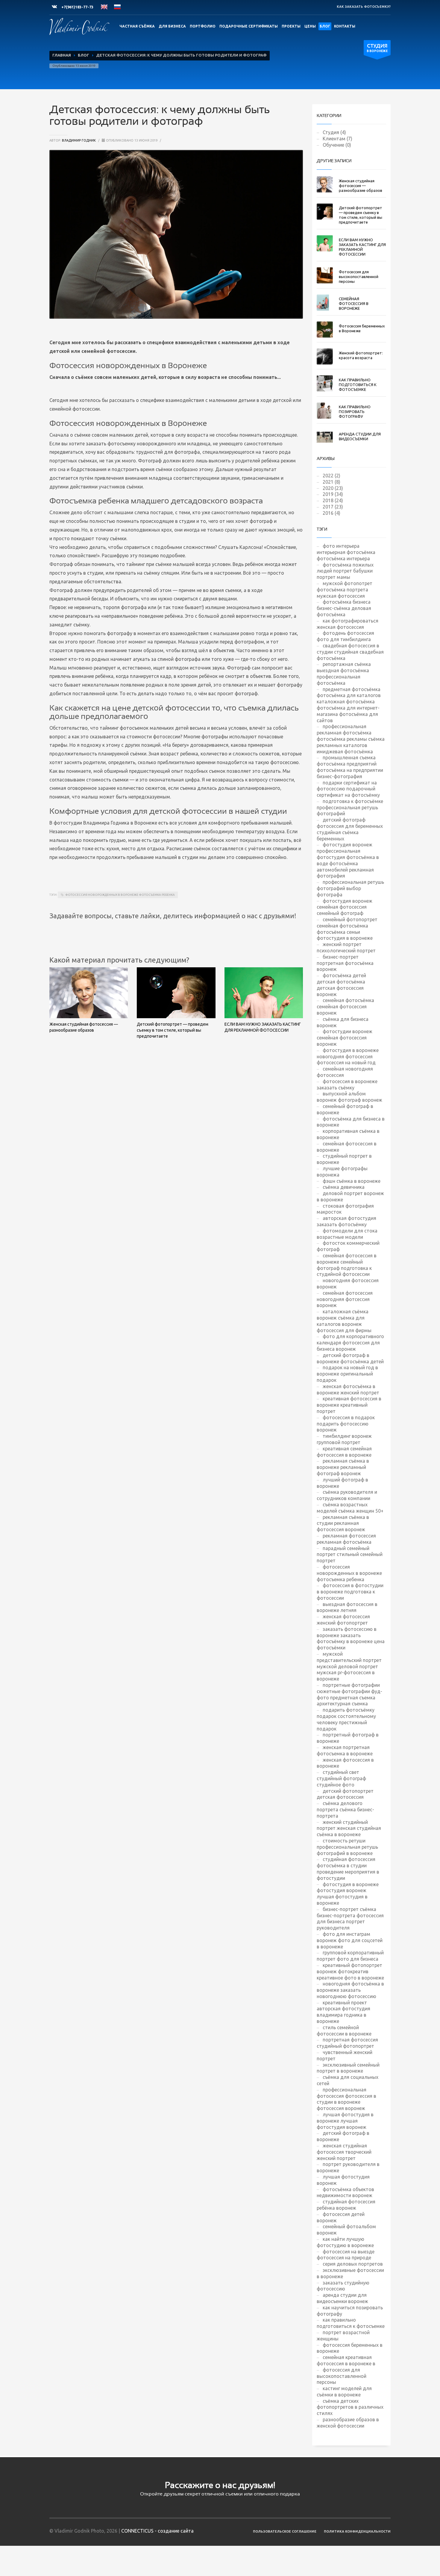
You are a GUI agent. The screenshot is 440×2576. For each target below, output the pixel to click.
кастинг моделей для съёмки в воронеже (344, 2391)
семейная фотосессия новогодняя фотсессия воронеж (345, 1299)
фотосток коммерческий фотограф (348, 1246)
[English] (104, 7)
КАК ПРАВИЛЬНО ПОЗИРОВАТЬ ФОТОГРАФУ (355, 412)
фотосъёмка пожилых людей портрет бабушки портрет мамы (345, 571)
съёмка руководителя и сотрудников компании (347, 1495)
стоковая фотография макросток (345, 1209)
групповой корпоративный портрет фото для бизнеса (350, 1956)
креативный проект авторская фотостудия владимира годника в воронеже (343, 2012)
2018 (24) (333, 500)
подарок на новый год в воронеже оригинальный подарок (347, 1374)
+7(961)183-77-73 (77, 7)
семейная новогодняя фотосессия (345, 1072)
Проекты (291, 26)
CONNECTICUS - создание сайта (157, 2531)
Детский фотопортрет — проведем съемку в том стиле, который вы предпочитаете (173, 1030)
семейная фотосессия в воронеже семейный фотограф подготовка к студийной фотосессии (347, 1265)
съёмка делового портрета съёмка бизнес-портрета (345, 1810)
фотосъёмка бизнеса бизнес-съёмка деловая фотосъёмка (344, 608)
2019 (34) (333, 494)
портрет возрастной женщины (343, 2336)
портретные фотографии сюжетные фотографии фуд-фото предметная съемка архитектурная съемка (349, 1694)
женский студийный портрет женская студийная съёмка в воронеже (349, 1828)
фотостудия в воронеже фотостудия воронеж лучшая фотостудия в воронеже (348, 1894)
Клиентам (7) (337, 139)
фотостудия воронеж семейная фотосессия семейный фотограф (345, 907)
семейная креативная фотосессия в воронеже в (346, 2360)
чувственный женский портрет (345, 2055)
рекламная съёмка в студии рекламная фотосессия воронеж (343, 1523)
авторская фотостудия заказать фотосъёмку (346, 1221)
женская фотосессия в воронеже (345, 1763)
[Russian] (117, 7)
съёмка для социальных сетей (348, 2080)
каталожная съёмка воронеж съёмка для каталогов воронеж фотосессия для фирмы (344, 1321)
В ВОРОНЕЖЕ (377, 48)
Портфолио (203, 26)
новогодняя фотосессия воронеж (348, 1284)
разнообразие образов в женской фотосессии (348, 2423)
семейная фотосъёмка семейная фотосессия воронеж (345, 1007)
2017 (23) (333, 507)
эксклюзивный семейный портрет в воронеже (348, 2068)
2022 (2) (331, 476)
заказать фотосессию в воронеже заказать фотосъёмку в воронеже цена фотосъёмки (351, 1638)
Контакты (345, 26)
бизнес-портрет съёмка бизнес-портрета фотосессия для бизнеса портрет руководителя (350, 1918)
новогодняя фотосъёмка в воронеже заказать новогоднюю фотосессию (350, 1990)
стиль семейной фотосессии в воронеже (344, 2031)
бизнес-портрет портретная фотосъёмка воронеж (345, 963)
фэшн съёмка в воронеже (352, 1181)
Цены (310, 26)
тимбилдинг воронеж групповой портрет (344, 1439)
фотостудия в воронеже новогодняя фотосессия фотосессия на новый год (348, 1056)
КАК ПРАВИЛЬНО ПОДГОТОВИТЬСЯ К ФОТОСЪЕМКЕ (358, 385)
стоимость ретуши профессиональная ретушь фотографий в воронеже (347, 1847)
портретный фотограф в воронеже (348, 1738)
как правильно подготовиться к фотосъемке (351, 2323)
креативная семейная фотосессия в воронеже (344, 1452)
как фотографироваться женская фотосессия (348, 624)
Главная (62, 55)
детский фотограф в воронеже (343, 2136)
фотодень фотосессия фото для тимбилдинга (345, 636)
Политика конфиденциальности (357, 2531)
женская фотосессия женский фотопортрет (343, 1620)
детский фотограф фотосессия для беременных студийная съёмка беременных (350, 829)
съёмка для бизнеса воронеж (343, 1022)
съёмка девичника (344, 1187)
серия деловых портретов (353, 2264)
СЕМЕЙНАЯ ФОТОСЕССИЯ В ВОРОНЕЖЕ (354, 303)
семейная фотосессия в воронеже (347, 1147)
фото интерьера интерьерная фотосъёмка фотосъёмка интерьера (346, 552)
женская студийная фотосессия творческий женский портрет (344, 2152)
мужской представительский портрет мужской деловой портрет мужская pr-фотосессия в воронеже (349, 1666)
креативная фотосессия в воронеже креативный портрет (349, 1405)
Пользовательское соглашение (285, 2531)
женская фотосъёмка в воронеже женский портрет (348, 1389)
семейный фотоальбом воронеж (346, 2230)
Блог (325, 26)
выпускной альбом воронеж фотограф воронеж (349, 1097)
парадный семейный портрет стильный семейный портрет (350, 1555)
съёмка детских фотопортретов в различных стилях (350, 2407)
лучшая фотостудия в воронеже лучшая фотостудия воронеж (345, 2121)
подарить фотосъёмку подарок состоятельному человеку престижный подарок (346, 1719)
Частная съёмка (137, 26)
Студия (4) (334, 132)
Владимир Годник (79, 140)
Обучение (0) (337, 145)
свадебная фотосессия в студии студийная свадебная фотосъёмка (350, 652)
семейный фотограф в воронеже (345, 1109)
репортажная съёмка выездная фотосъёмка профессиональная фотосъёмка (344, 673)
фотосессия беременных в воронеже (350, 2348)
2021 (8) (331, 482)
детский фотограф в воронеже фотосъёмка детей (350, 1358)
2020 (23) (333, 488)
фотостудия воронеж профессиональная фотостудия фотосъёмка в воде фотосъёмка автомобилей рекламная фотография (348, 860)
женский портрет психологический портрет (346, 947)
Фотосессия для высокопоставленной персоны (359, 277)
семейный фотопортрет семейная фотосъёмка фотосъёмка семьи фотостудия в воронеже (347, 929)
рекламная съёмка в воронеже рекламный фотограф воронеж (343, 1467)
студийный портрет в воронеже (344, 1159)
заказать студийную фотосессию (343, 2286)
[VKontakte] (54, 7)
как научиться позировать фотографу (350, 2311)
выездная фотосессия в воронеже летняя (347, 1607)
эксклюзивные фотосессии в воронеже (350, 2273)
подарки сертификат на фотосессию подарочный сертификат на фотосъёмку (348, 789)
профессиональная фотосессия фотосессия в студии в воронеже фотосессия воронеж (346, 2099)
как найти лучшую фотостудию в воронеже (345, 2242)
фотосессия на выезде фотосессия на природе (346, 2255)
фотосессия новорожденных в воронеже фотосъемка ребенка (120, 895)
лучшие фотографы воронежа (342, 1172)
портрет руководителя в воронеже (348, 2167)
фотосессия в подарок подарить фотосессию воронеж (346, 1424)
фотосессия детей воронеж (341, 2217)
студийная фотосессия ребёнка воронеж (346, 2205)
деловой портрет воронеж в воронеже (350, 1196)
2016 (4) (331, 513)
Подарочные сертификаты (249, 26)
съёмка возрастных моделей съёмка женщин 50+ (350, 1508)
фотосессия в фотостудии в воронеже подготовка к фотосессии (350, 1592)
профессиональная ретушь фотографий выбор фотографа (350, 888)
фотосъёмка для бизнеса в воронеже (351, 1122)
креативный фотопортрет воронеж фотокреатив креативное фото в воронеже (350, 1971)
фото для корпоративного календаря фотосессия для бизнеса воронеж (350, 1343)
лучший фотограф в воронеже (342, 1483)
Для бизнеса (172, 26)
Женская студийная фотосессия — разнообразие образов (361, 186)
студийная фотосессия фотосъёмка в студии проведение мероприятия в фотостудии (348, 1868)
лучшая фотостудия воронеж (343, 2180)
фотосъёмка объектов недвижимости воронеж (345, 2192)
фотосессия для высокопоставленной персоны (342, 2376)
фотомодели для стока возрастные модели (347, 1234)
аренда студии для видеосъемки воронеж (342, 2298)
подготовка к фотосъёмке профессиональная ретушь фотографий (350, 807)
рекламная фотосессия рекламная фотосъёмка (346, 1539)
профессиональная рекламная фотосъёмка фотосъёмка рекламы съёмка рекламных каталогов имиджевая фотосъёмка (351, 739)
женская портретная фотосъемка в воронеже (345, 1750)
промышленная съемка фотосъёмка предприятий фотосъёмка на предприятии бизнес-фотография (350, 767)
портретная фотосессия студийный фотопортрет (347, 2043)
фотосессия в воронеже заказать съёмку (347, 1084)
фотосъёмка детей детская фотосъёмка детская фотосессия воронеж (341, 985)
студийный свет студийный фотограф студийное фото (341, 1778)
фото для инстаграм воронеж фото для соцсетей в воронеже (350, 1940)
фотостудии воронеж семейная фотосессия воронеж (345, 1038)
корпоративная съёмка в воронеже (348, 1134)
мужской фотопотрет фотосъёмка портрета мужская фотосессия (345, 590)
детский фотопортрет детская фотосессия (345, 1794)
